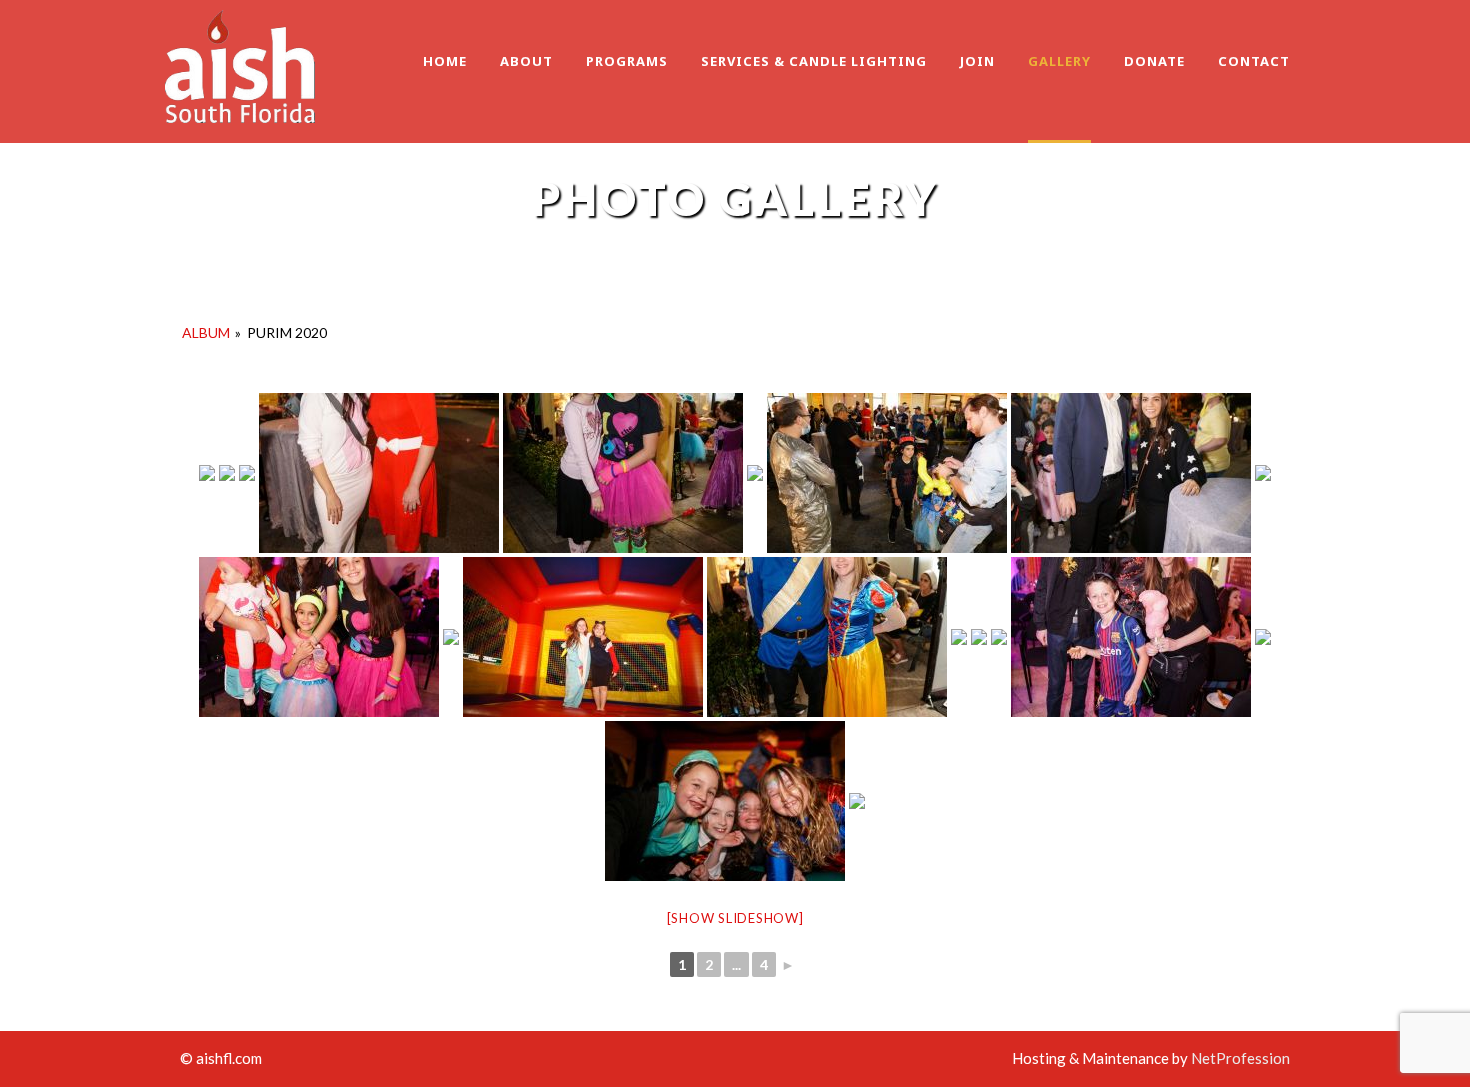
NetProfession (1240, 1058)
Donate (1154, 61)
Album (206, 332)
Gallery (1059, 61)
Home (445, 61)
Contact (1254, 61)
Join (977, 61)
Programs (627, 61)
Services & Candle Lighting (814, 61)
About (526, 61)
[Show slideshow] (735, 918)
